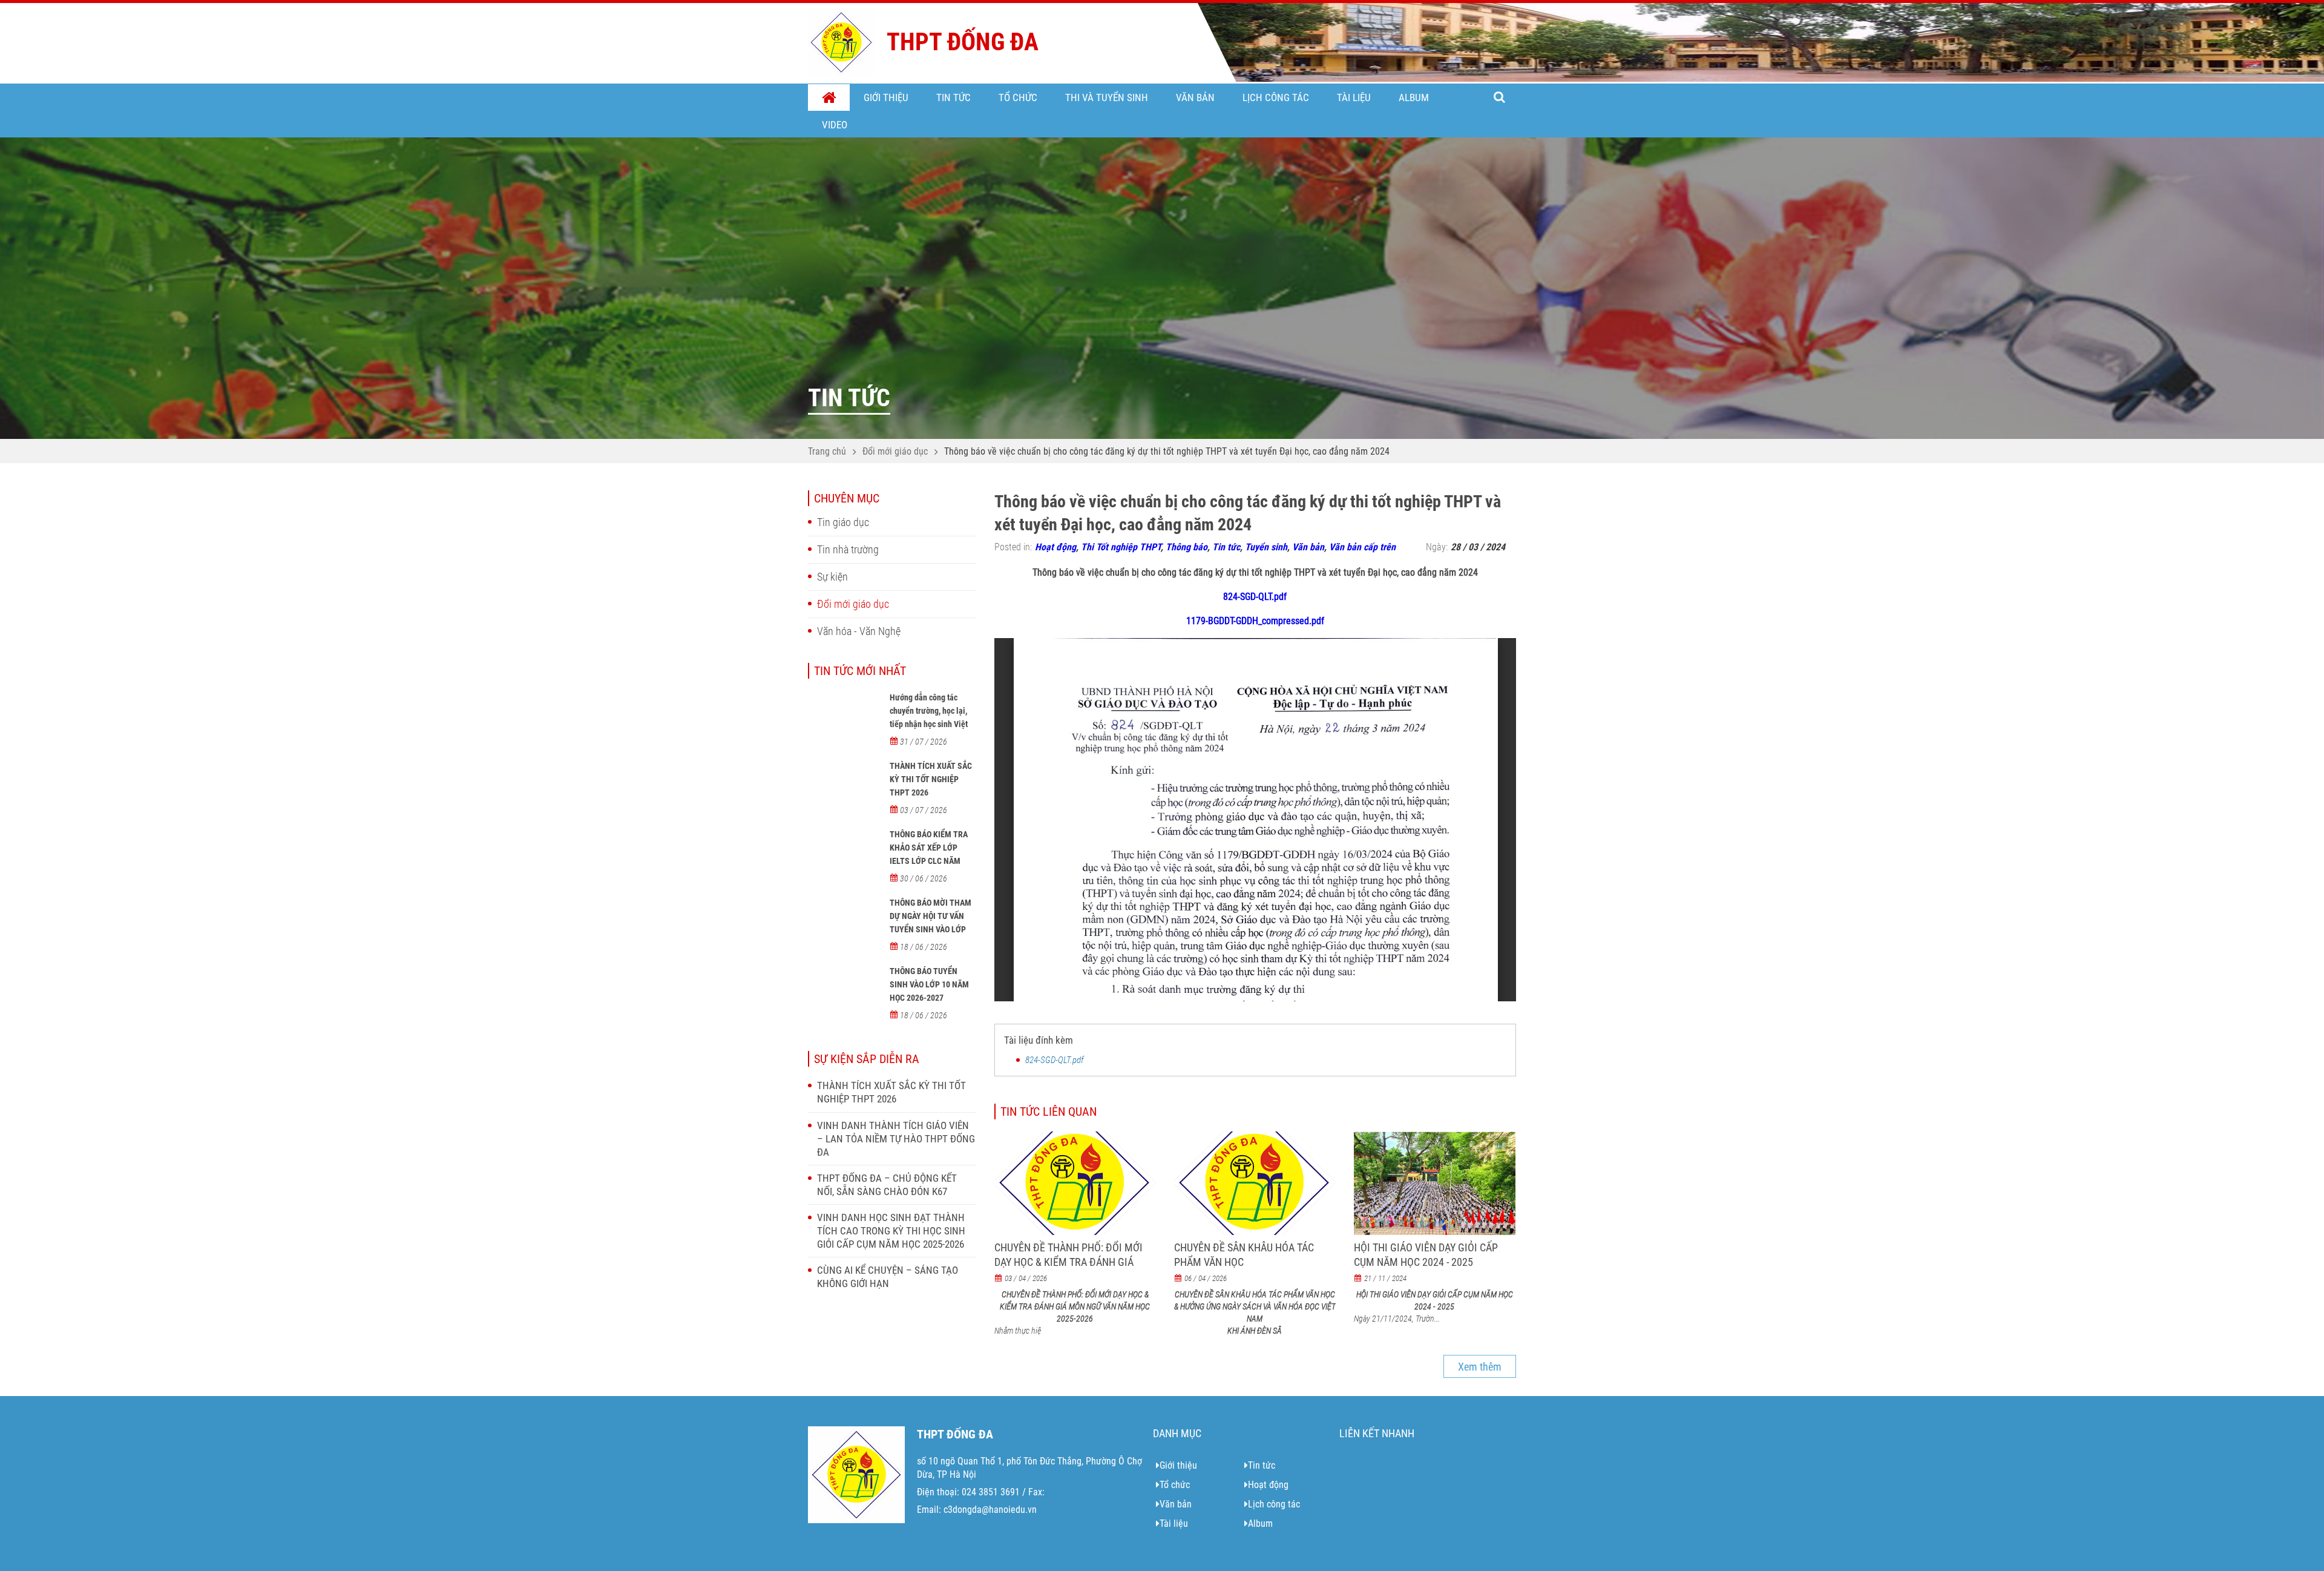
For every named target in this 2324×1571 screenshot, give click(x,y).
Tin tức (954, 97)
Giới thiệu (886, 97)
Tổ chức (1018, 97)
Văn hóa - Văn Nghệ (859, 631)
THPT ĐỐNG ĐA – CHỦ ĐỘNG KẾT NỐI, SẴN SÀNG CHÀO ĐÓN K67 (887, 1185)
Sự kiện (832, 577)
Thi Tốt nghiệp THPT (1121, 547)
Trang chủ (829, 98)
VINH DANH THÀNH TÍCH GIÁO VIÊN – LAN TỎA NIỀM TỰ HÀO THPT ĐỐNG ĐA (896, 1139)
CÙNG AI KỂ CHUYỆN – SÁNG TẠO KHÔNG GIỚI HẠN (888, 1277)
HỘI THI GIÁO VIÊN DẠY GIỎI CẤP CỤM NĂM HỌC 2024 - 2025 (1426, 1255)
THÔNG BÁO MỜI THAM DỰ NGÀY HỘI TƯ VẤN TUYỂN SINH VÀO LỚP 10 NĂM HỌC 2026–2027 (932, 923)
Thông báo (1187, 547)
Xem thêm (1480, 1367)
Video (835, 125)
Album (1414, 97)
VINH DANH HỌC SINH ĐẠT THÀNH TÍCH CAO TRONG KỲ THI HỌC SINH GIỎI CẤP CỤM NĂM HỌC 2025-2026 (891, 1231)
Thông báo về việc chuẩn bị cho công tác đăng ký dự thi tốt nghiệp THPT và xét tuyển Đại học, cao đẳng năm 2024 (1167, 451)
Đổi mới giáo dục (895, 451)
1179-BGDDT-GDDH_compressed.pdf (1255, 621)
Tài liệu (1354, 97)
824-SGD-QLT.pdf (1255, 597)
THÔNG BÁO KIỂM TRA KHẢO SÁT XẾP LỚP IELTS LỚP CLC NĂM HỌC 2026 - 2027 (929, 854)
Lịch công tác (1276, 97)
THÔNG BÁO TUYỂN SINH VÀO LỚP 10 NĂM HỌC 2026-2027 (929, 984)
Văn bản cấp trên (1362, 547)
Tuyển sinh (1266, 547)
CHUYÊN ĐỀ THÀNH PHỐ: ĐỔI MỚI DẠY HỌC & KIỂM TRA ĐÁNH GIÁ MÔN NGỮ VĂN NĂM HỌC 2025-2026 (1074, 1262)
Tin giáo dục (843, 522)
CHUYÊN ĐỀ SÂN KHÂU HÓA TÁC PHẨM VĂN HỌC (1244, 1255)
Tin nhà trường (848, 549)
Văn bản (1195, 97)
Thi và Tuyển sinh (1107, 97)
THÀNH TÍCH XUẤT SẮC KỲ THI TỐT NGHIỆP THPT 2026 (931, 779)
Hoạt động (1055, 547)
